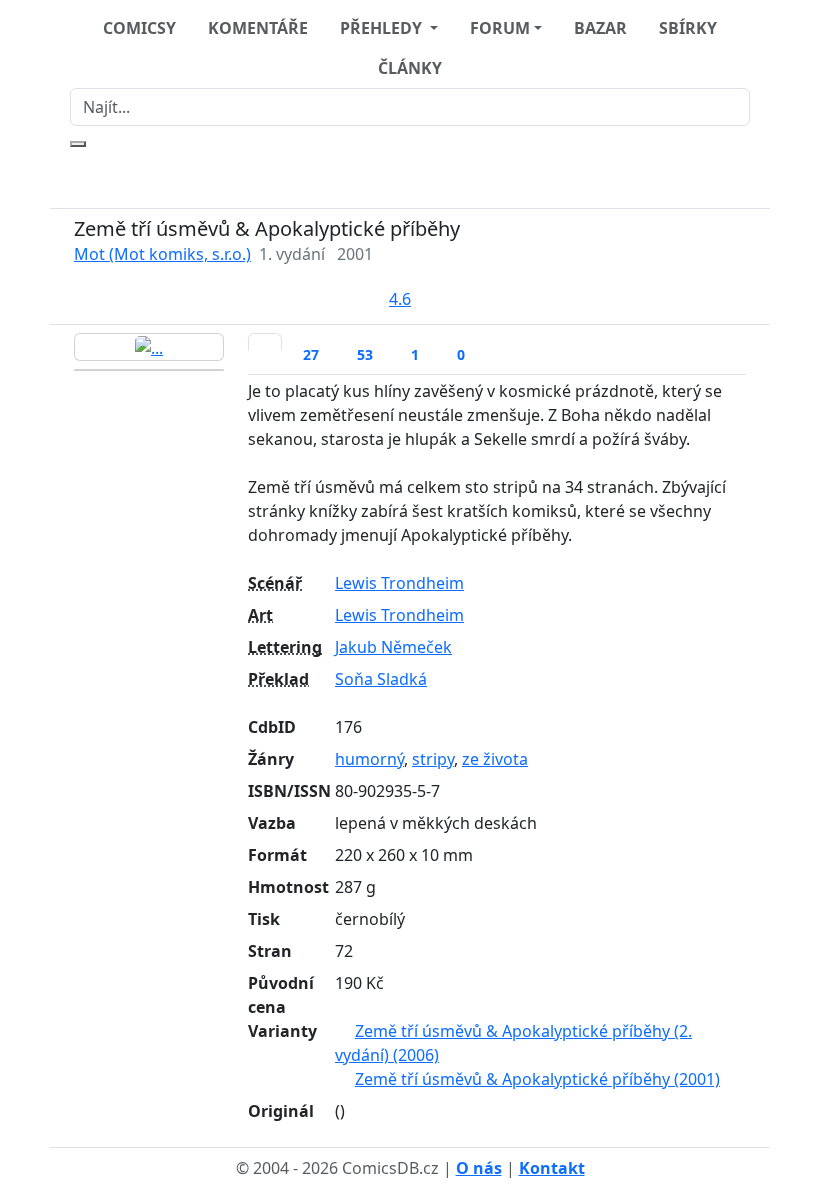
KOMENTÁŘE (258, 28)
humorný (369, 759)
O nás (479, 1168)
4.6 (400, 299)
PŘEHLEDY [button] (383, 28)
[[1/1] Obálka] (149, 347)
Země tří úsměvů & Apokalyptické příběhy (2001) (537, 1079)
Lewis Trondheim (399, 583)
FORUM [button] (500, 28)
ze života (495, 759)
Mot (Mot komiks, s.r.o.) (162, 254)
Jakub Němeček (393, 647)
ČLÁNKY (410, 68)
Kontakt (552, 1168)
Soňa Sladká (381, 679)
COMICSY (139, 28)
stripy (433, 759)
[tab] (265, 342)
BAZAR (600, 28)
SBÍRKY (688, 28)
